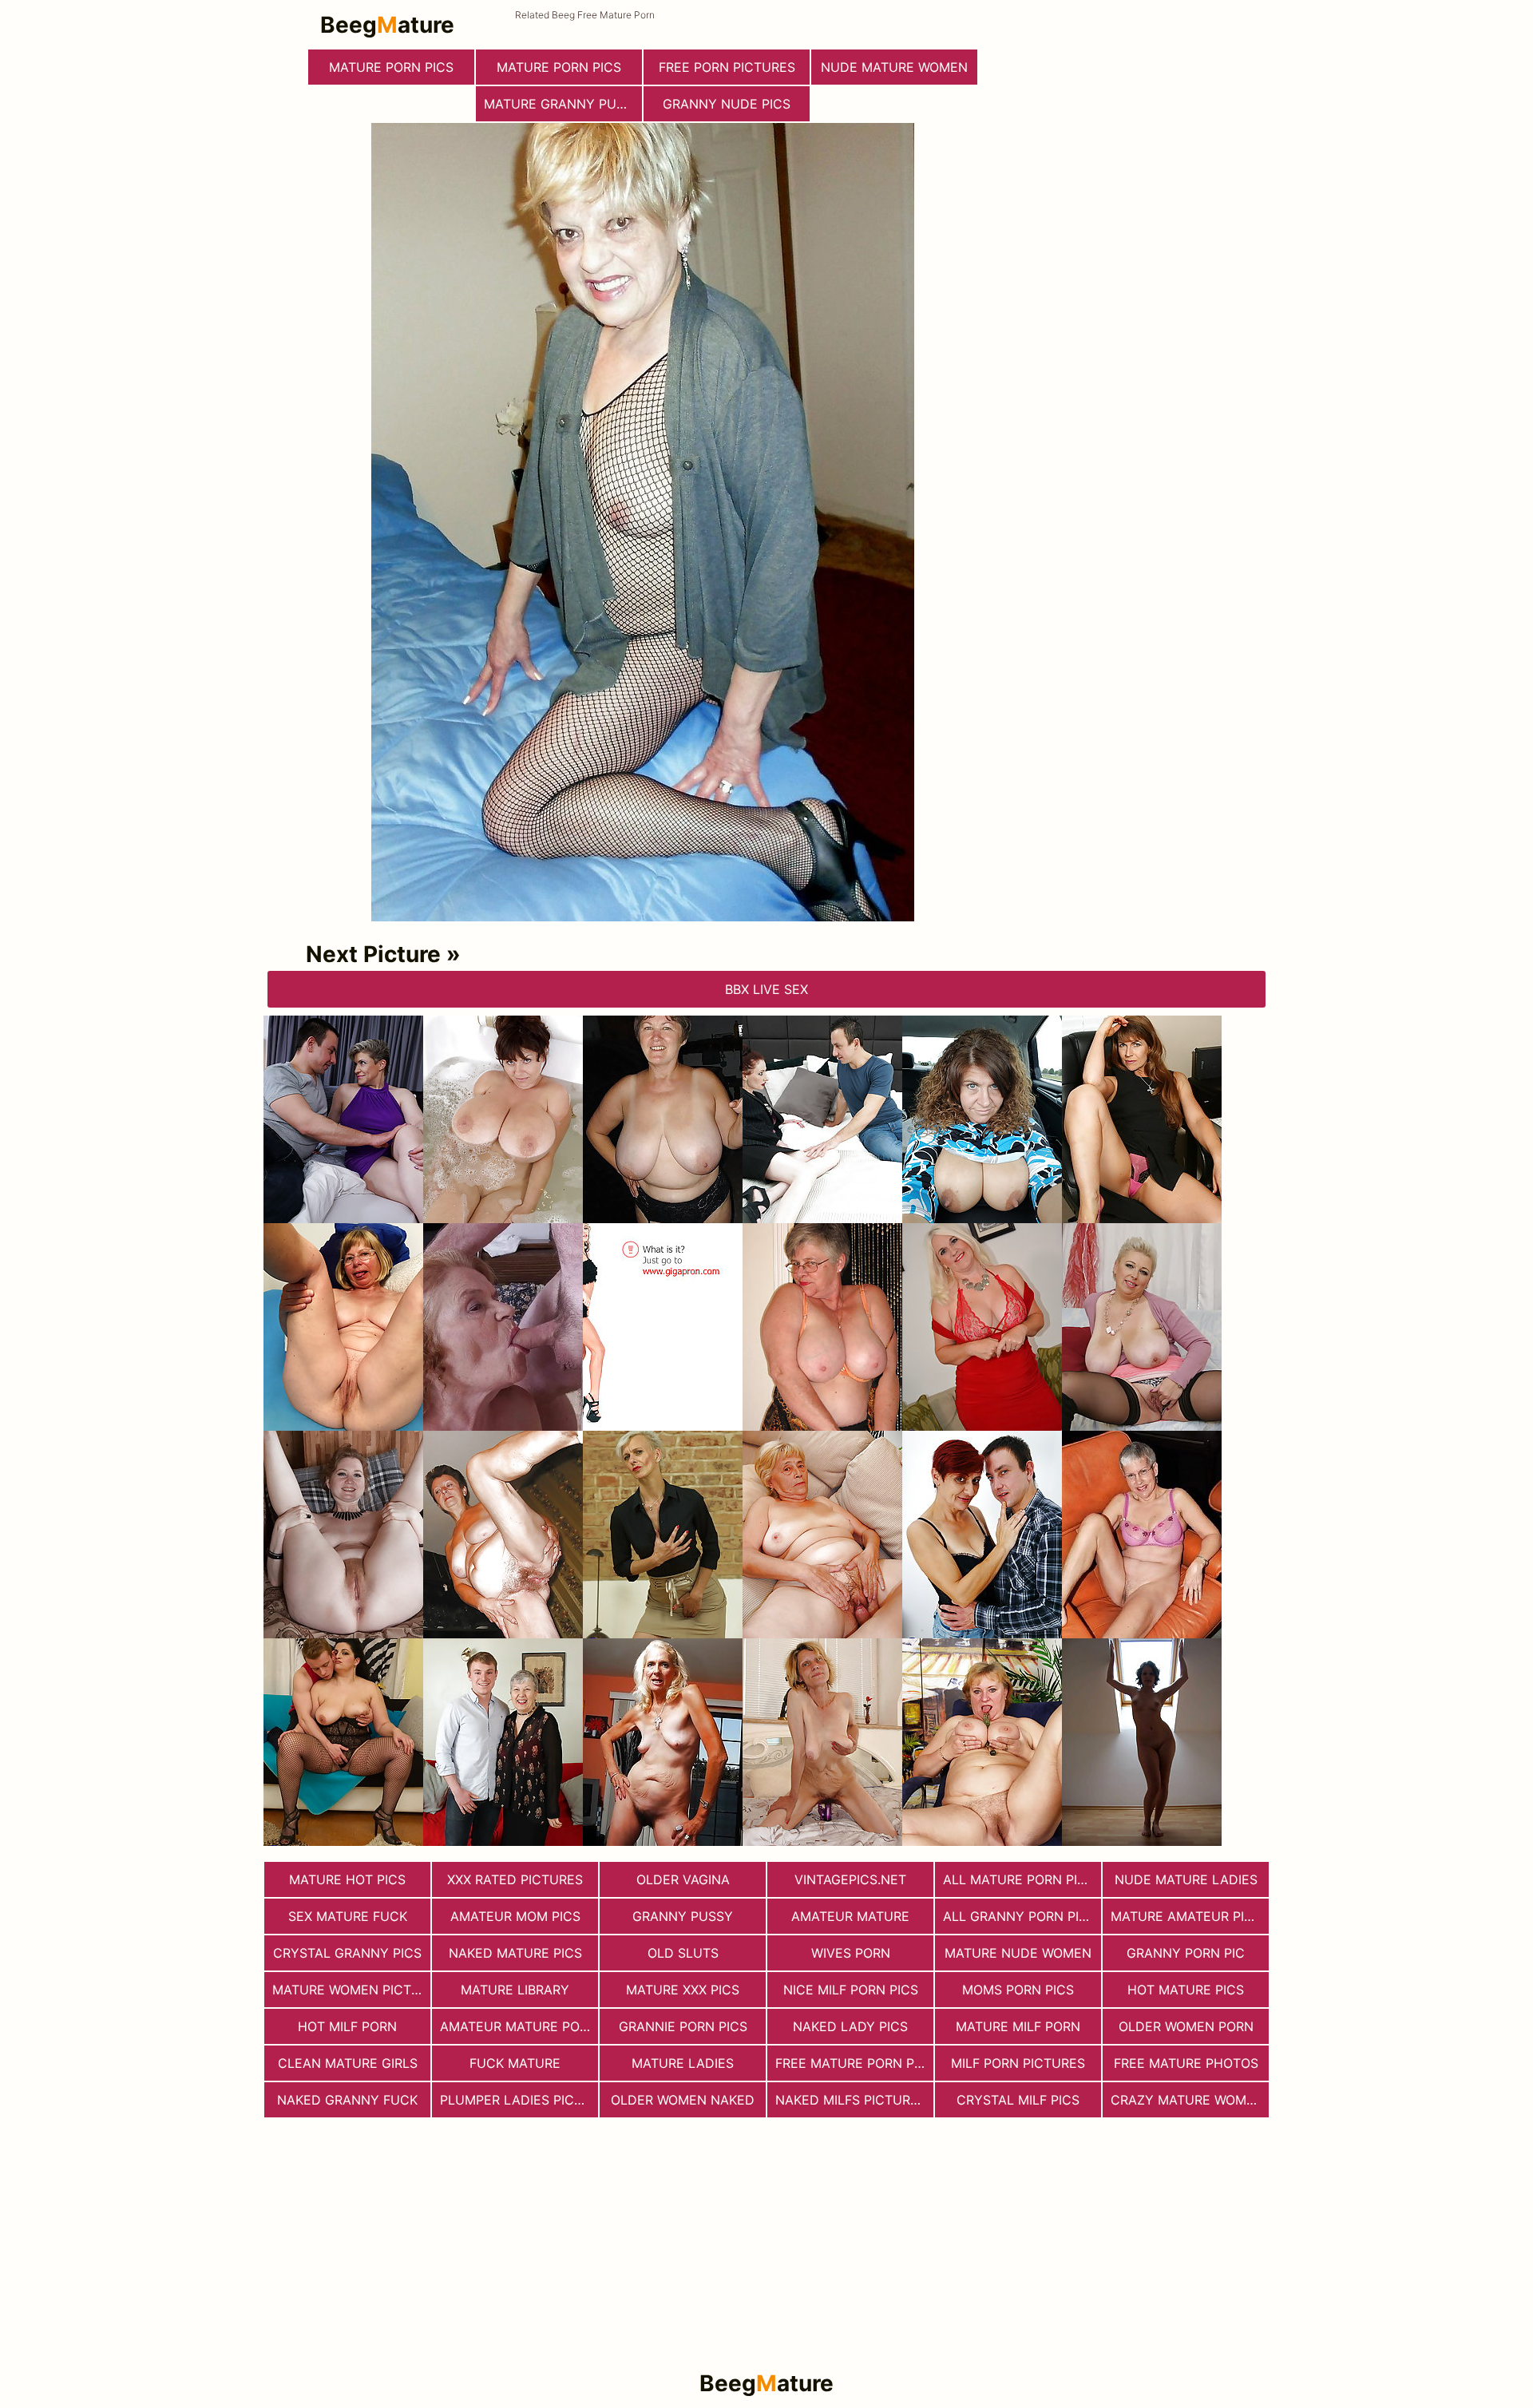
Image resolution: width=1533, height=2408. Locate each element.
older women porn (1186, 2026)
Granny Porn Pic (1186, 1953)
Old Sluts (683, 1953)
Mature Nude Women (1018, 1953)
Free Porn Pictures (727, 67)
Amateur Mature (850, 1916)
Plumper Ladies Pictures (519, 2100)
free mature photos (1186, 2063)
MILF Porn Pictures (1018, 2063)
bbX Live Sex (766, 989)
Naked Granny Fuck (347, 2100)
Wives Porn (851, 1953)
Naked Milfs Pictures (851, 2100)
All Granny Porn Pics (1020, 1916)
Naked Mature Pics (515, 1953)
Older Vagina (683, 1879)
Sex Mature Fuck (348, 1916)
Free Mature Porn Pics (854, 2063)
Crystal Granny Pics (347, 1953)
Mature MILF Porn (1018, 2026)
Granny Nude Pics (727, 104)
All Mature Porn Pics (1019, 1879)
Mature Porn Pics (559, 67)
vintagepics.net (850, 1879)
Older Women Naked (683, 2100)
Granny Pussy (683, 1916)
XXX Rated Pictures (515, 1879)
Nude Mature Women (894, 67)
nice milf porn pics (851, 1990)
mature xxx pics (683, 1990)
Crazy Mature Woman (1188, 2100)
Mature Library (515, 1990)
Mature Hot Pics (347, 1879)
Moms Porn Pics (1018, 1990)
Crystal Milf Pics (1018, 2100)
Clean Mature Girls (348, 2063)
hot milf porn (347, 2026)
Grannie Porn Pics (683, 2026)
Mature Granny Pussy (562, 104)
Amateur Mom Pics (515, 1916)
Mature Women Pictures (351, 1990)
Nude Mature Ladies (1186, 1879)
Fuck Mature (515, 2063)
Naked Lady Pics (850, 2026)
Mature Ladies (683, 2063)
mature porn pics (391, 67)
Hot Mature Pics (1186, 1990)
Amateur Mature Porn (519, 2026)
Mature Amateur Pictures (1190, 1916)
